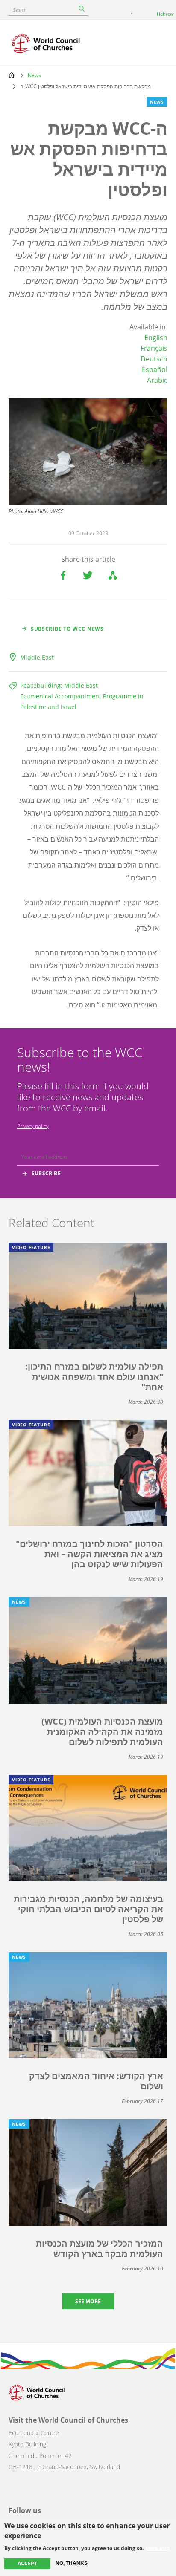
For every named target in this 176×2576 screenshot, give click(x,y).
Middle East (37, 657)
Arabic (157, 380)
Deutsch (154, 359)
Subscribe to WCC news (67, 629)
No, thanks (72, 2563)
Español (155, 369)
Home (12, 75)
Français (154, 348)
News (34, 75)
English (156, 338)
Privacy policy (33, 1126)
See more (88, 2301)
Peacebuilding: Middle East (59, 685)
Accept (27, 2563)
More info (157, 2548)
